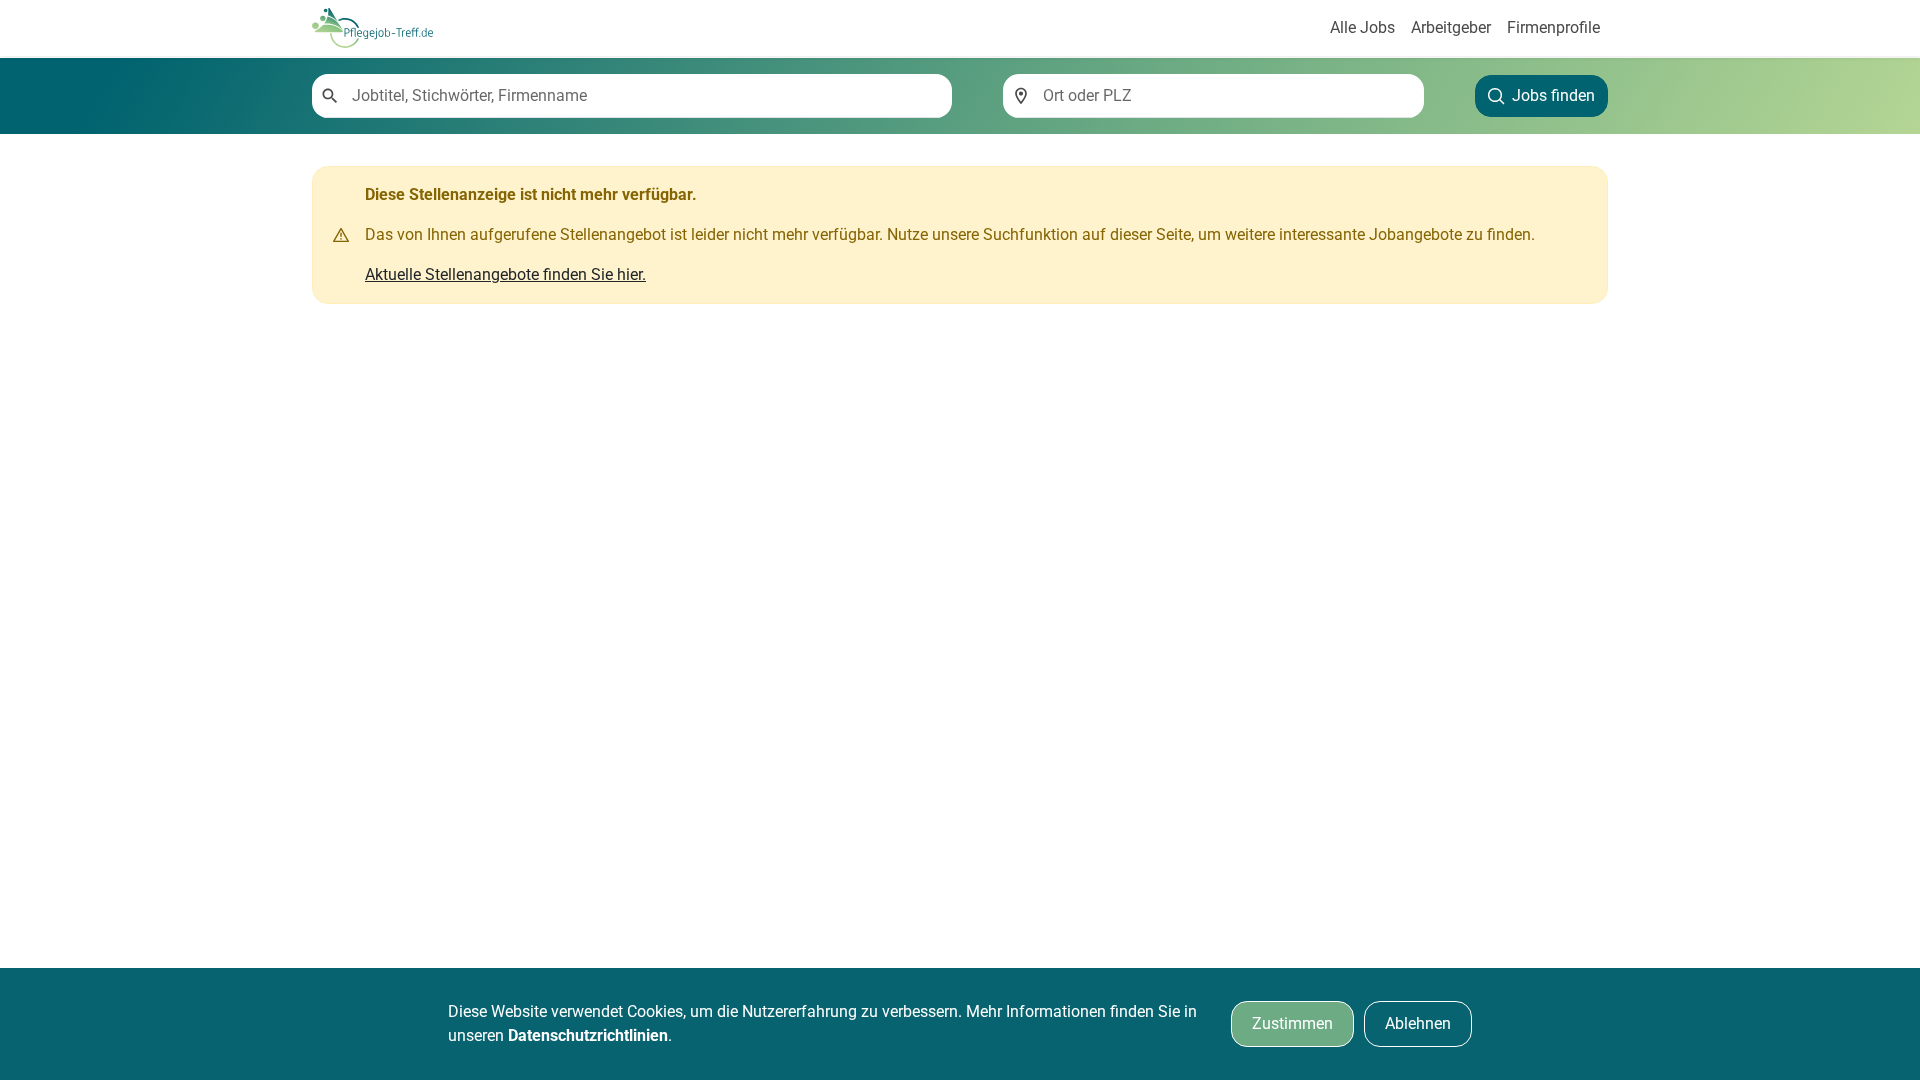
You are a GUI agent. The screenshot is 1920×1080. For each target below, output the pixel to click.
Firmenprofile (1553, 27)
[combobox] (644, 96)
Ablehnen (1418, 1023)
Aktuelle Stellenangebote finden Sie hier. (505, 274)
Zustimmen (1292, 1023)
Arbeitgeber (1451, 27)
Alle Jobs (1362, 27)
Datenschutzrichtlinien (588, 1035)
